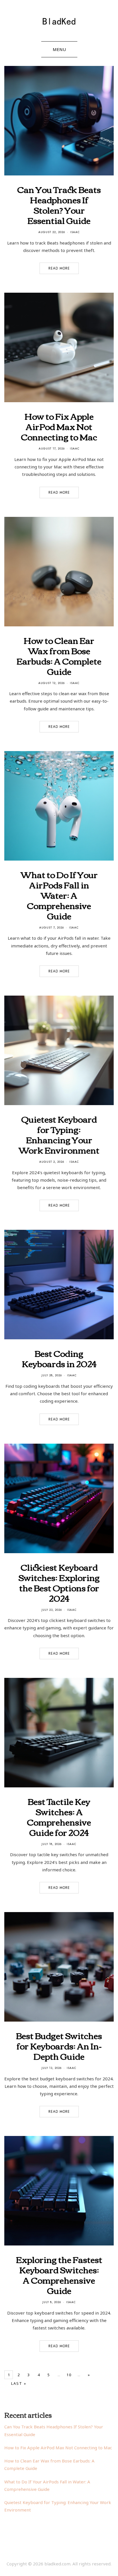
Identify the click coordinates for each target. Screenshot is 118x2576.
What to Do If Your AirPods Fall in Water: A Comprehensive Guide (59, 895)
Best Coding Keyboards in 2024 (59, 1358)
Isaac (75, 232)
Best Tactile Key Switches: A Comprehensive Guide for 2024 (59, 1816)
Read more (59, 268)
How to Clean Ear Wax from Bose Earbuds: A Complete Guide (59, 655)
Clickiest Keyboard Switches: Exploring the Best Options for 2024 (59, 1582)
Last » (19, 2383)
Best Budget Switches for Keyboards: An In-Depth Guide (59, 2046)
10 (69, 2375)
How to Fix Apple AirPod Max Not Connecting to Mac (59, 426)
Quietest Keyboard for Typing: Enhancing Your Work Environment (59, 1134)
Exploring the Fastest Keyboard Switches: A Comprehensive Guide (59, 2275)
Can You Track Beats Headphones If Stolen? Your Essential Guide (59, 205)
